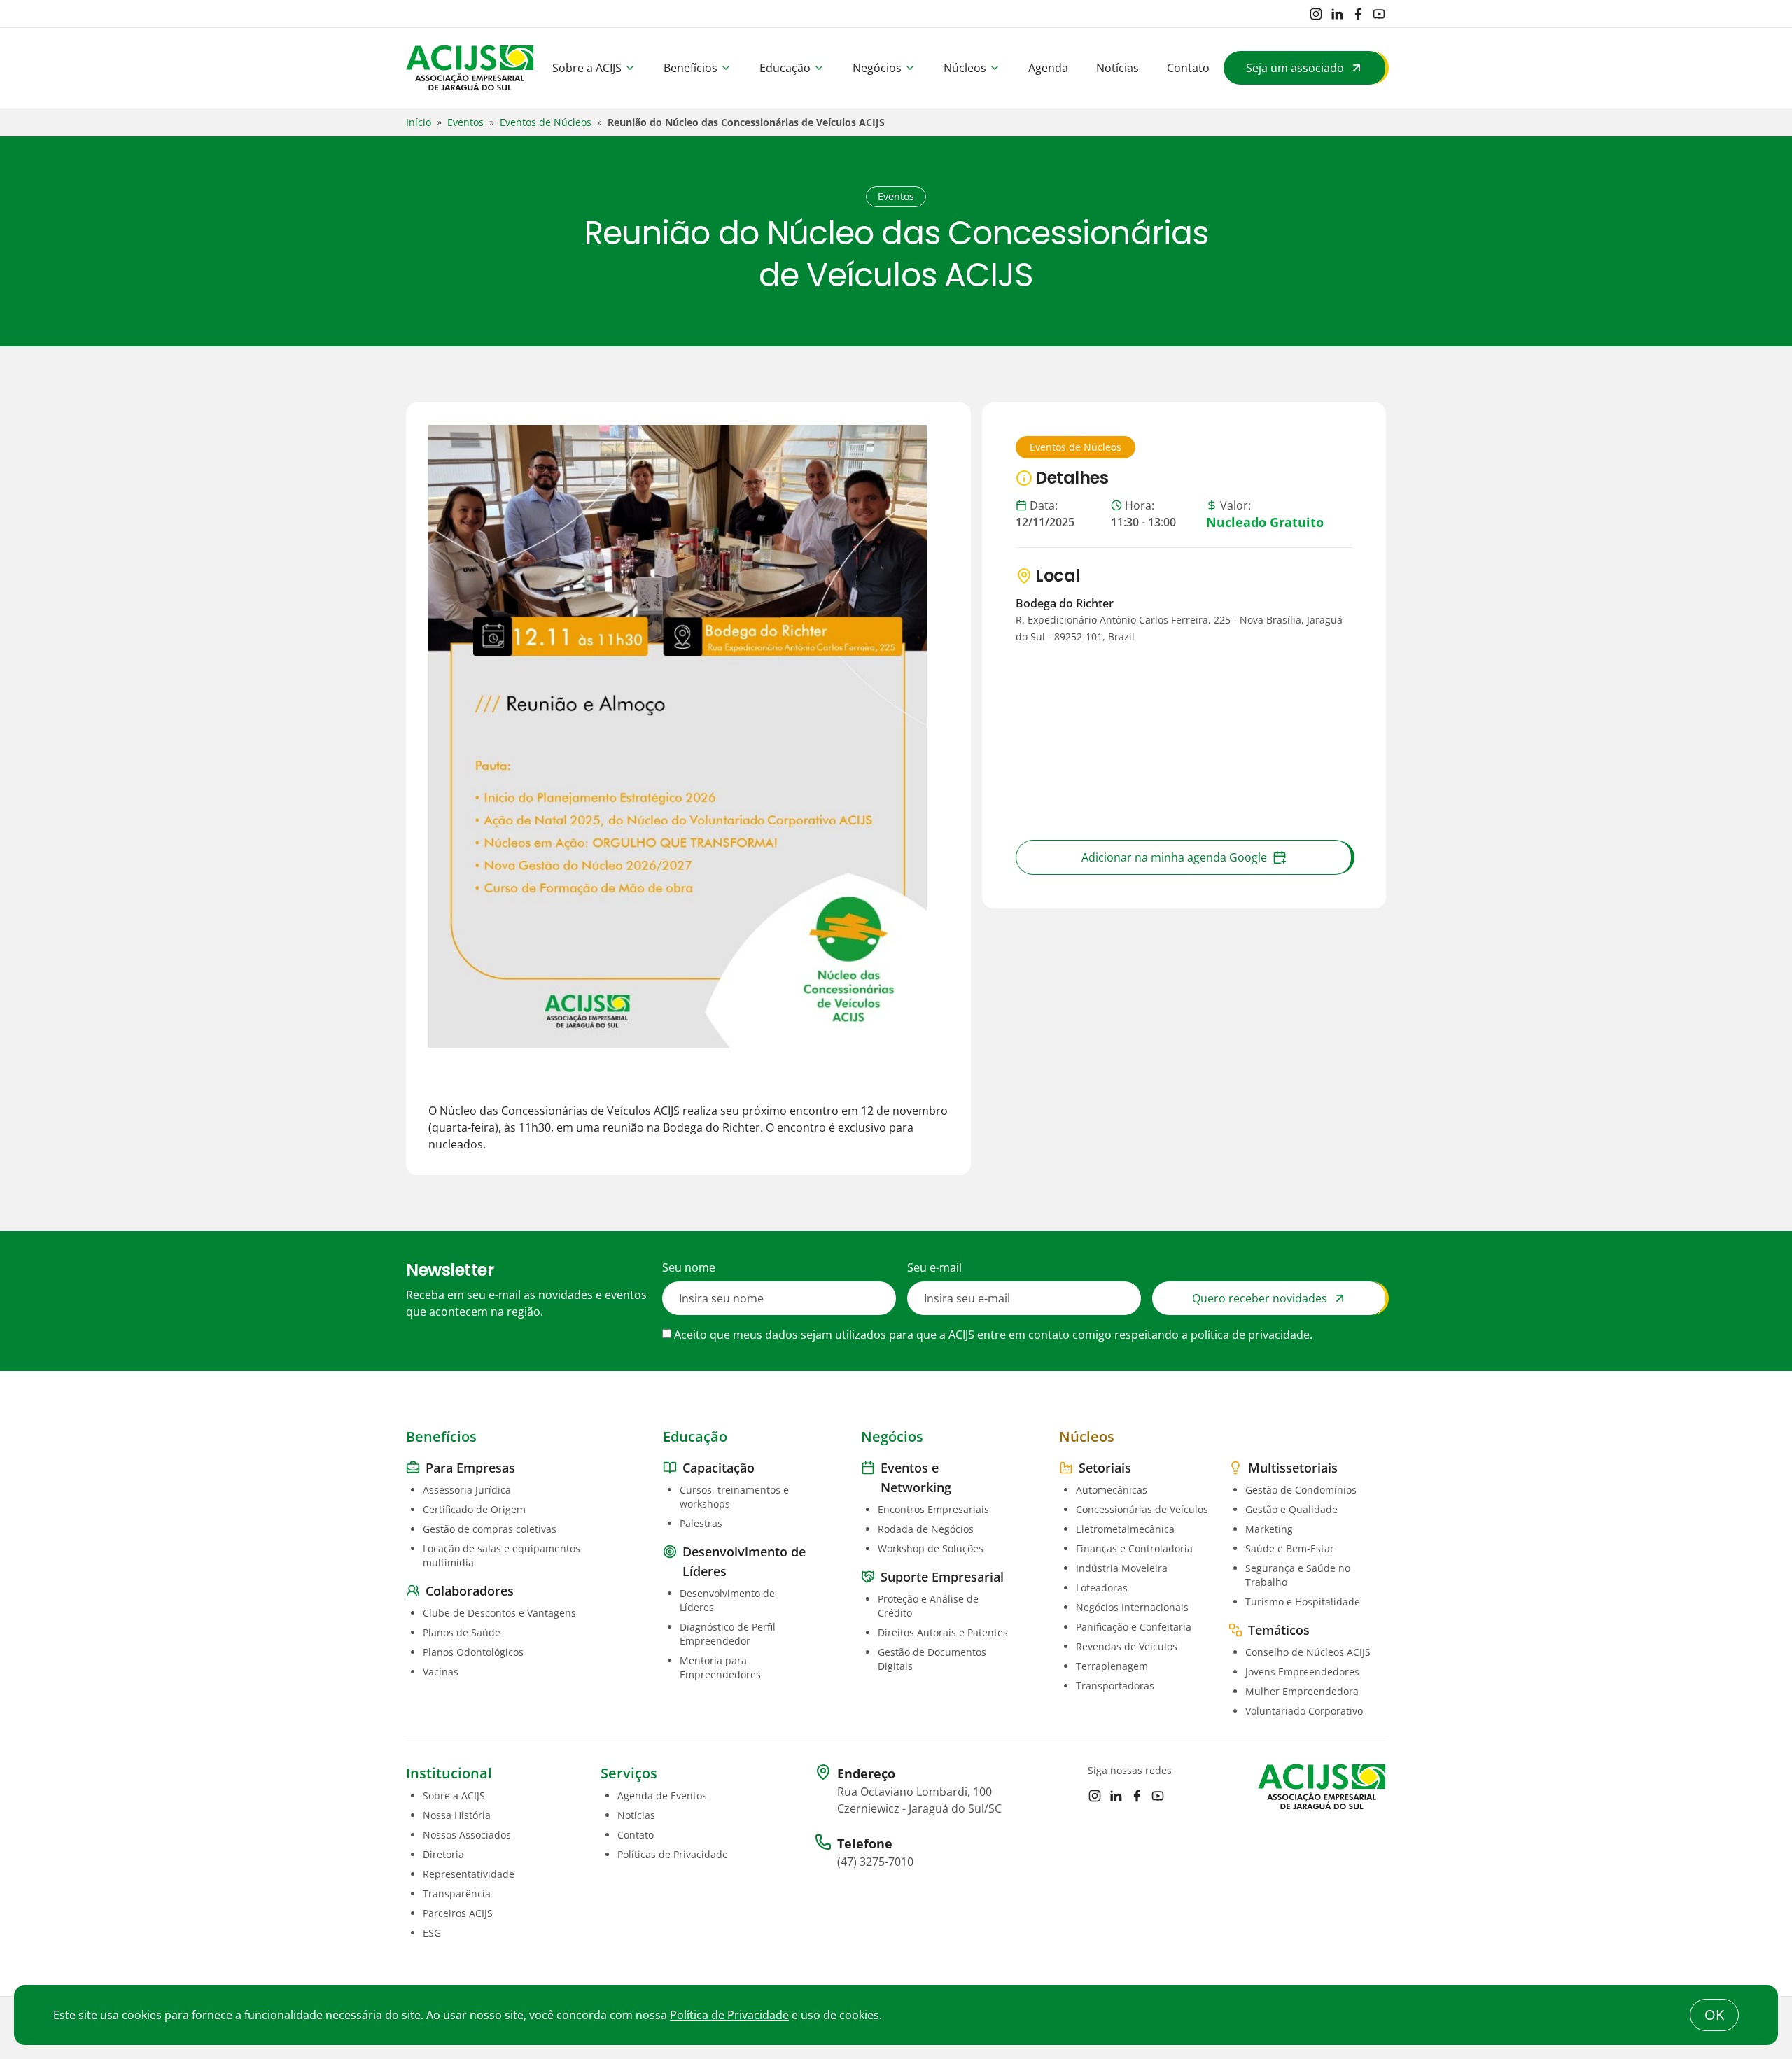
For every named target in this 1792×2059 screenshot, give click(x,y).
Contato (1188, 68)
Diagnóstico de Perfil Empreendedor (728, 1634)
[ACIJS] (470, 68)
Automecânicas (1112, 1490)
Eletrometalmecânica (1125, 1529)
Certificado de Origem (474, 1509)
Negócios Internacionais (1132, 1607)
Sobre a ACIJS (587, 68)
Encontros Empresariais (933, 1509)
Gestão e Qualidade (1291, 1509)
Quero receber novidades (1260, 1298)
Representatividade (469, 1874)
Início (419, 122)
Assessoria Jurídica (467, 1490)
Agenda (1048, 68)
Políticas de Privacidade (673, 1854)
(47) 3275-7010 (875, 1862)
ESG (432, 1933)
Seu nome (689, 1267)
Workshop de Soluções (931, 1548)
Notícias (1118, 68)
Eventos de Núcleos (546, 122)
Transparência (457, 1893)
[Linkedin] (1337, 14)
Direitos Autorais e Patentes (943, 1632)
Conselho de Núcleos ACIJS (1308, 1652)
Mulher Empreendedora (1302, 1691)
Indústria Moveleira (1122, 1568)
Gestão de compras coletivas (490, 1529)
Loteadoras (1102, 1588)
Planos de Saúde (462, 1632)
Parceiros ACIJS (458, 1913)
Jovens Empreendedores (1302, 1672)
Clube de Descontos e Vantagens (499, 1613)
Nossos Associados (467, 1835)
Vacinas (441, 1672)
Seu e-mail (934, 1267)
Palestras (701, 1523)
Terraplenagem (1112, 1666)
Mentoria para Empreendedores (720, 1667)
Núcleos (965, 68)
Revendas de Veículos (1127, 1646)
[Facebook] (1358, 14)
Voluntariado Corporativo (1304, 1711)
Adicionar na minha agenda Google (1174, 857)
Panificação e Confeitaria (1134, 1627)
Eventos (465, 122)
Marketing (1269, 1529)
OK (1714, 2015)
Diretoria (443, 1854)
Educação (785, 68)
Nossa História (457, 1815)
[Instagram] (1316, 14)
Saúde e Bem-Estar (1290, 1548)
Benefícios (691, 68)
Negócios (877, 68)
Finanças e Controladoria (1134, 1548)
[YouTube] (1379, 14)
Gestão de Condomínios (1301, 1490)
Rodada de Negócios (926, 1529)
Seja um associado (1295, 68)
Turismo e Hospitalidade (1303, 1602)
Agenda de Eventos (662, 1796)
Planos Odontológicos (473, 1652)
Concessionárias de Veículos (1142, 1509)
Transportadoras (1115, 1686)
